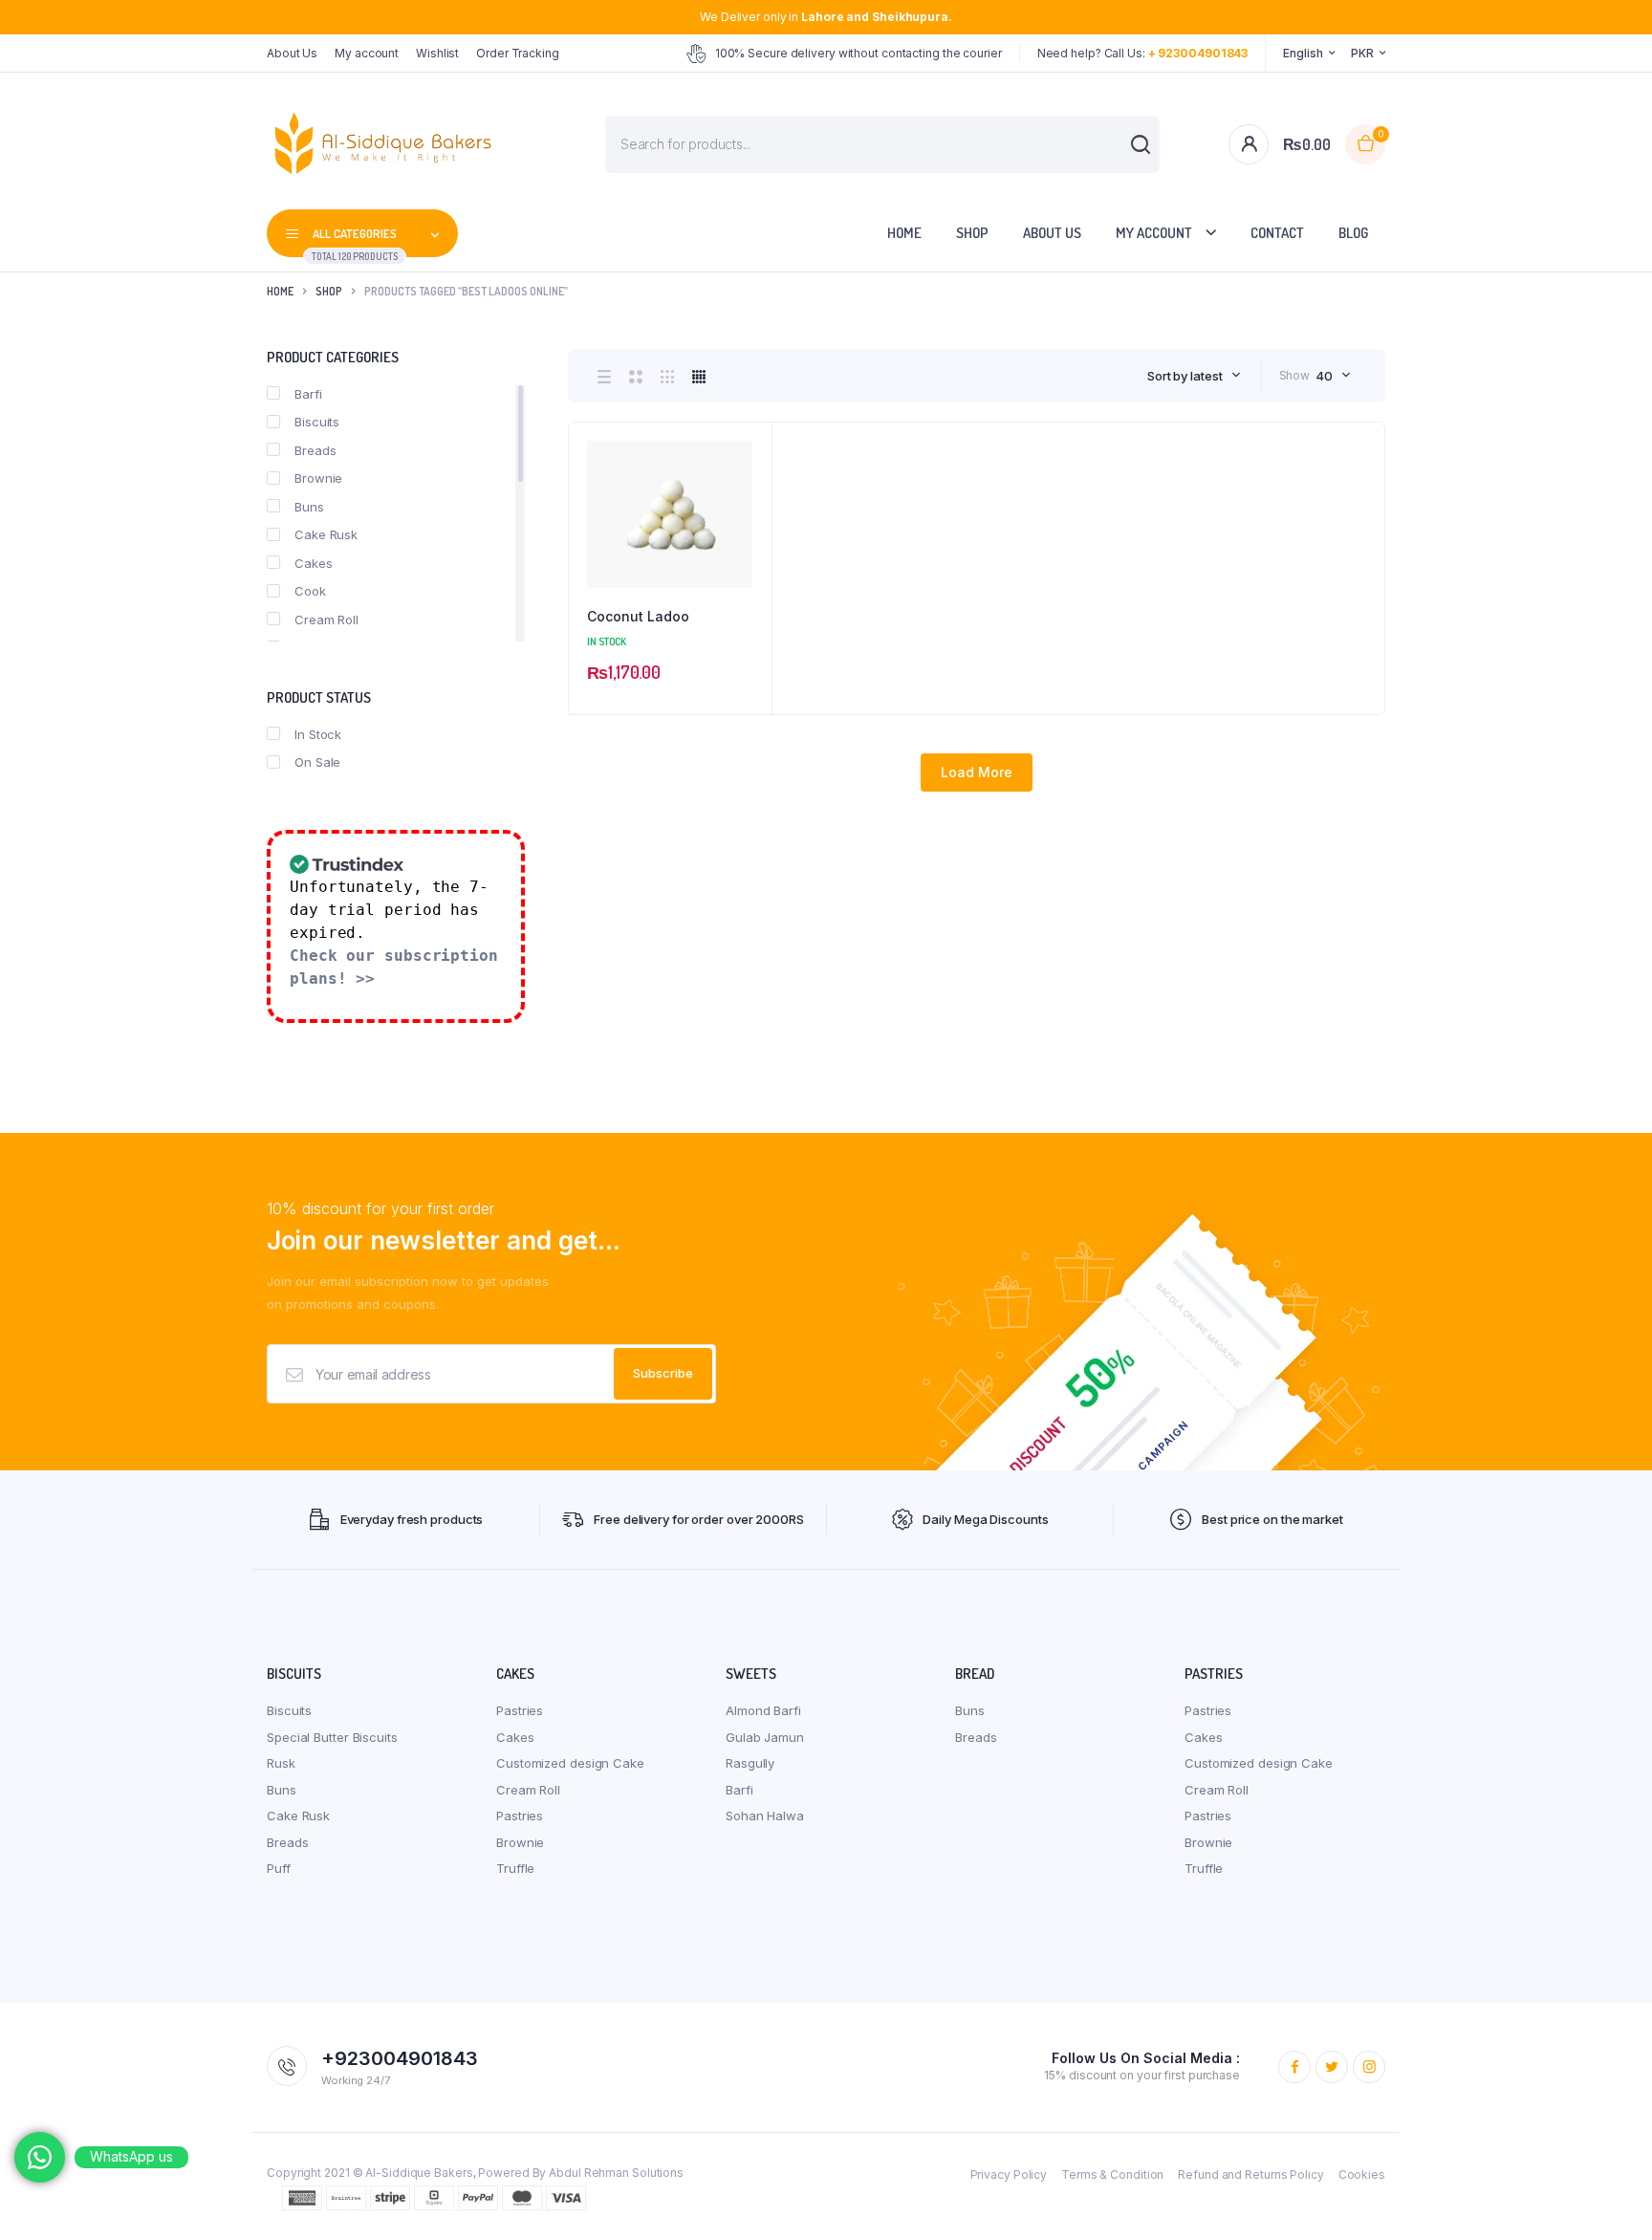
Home (904, 233)
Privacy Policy (1009, 2175)
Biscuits (317, 422)
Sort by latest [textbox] (1185, 376)
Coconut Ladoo (638, 616)
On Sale (317, 762)
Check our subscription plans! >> (394, 967)
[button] (748, 498)
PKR (1362, 53)
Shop (972, 233)
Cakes (314, 563)
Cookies (1362, 2175)
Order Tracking (518, 53)
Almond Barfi (763, 1710)
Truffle (515, 1868)
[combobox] (1194, 376)
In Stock (318, 734)
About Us (292, 53)
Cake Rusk (326, 534)
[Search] (1131, 154)
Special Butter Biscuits (332, 1737)
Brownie (318, 478)
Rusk (281, 1763)
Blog (1353, 233)
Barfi (308, 394)
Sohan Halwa (765, 1816)
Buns (309, 507)
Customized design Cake (570, 1763)
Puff (279, 1868)
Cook (310, 591)
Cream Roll (326, 620)
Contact (1277, 233)
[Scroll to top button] (1609, 2197)
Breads (315, 450)
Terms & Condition (1112, 2175)
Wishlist (437, 53)
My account (367, 53)
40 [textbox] (1324, 376)
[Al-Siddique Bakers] (387, 144)
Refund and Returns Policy (1251, 2175)
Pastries (520, 1710)
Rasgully (750, 1763)
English (1303, 53)
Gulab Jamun (765, 1737)
